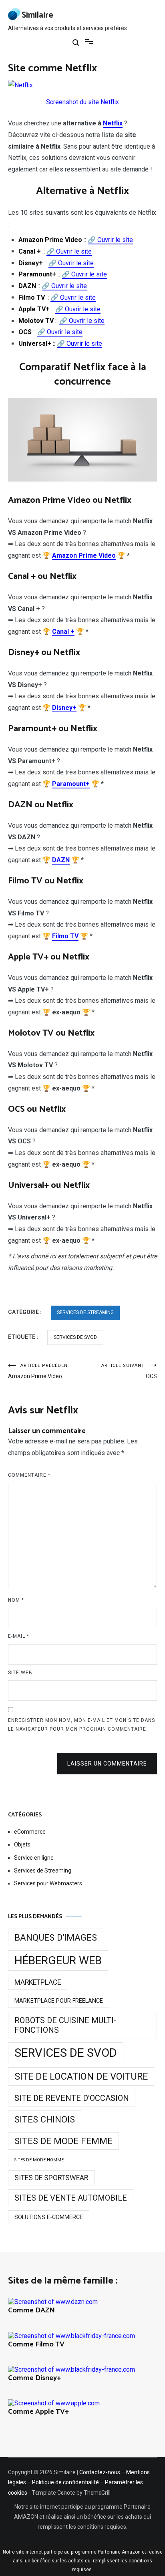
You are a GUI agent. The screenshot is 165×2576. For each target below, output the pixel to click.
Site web (20, 1673)
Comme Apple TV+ (38, 2412)
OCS (129, 1371)
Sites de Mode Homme (39, 2160)
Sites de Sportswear (51, 2178)
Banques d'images (56, 1937)
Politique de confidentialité (65, 2482)
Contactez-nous (100, 2472)
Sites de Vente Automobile (71, 2198)
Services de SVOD (75, 1337)
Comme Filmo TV (36, 2344)
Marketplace (38, 1982)
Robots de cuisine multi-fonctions (65, 2025)
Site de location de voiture (81, 2076)
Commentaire (29, 1475)
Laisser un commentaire (107, 1764)
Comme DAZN (31, 2310)
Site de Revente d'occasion (72, 2098)
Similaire (37, 15)
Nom (16, 1600)
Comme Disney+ (34, 2378)
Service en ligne (34, 1858)
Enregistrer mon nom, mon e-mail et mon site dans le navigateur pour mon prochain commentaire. (81, 1725)
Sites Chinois (45, 2119)
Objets (22, 1844)
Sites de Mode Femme (63, 2141)
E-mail (19, 1636)
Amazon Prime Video (39, 1371)
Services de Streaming (85, 1312)
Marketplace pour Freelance (59, 2001)
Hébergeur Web (58, 1960)
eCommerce (30, 1832)
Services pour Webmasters (48, 1883)
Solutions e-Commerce (49, 2217)
